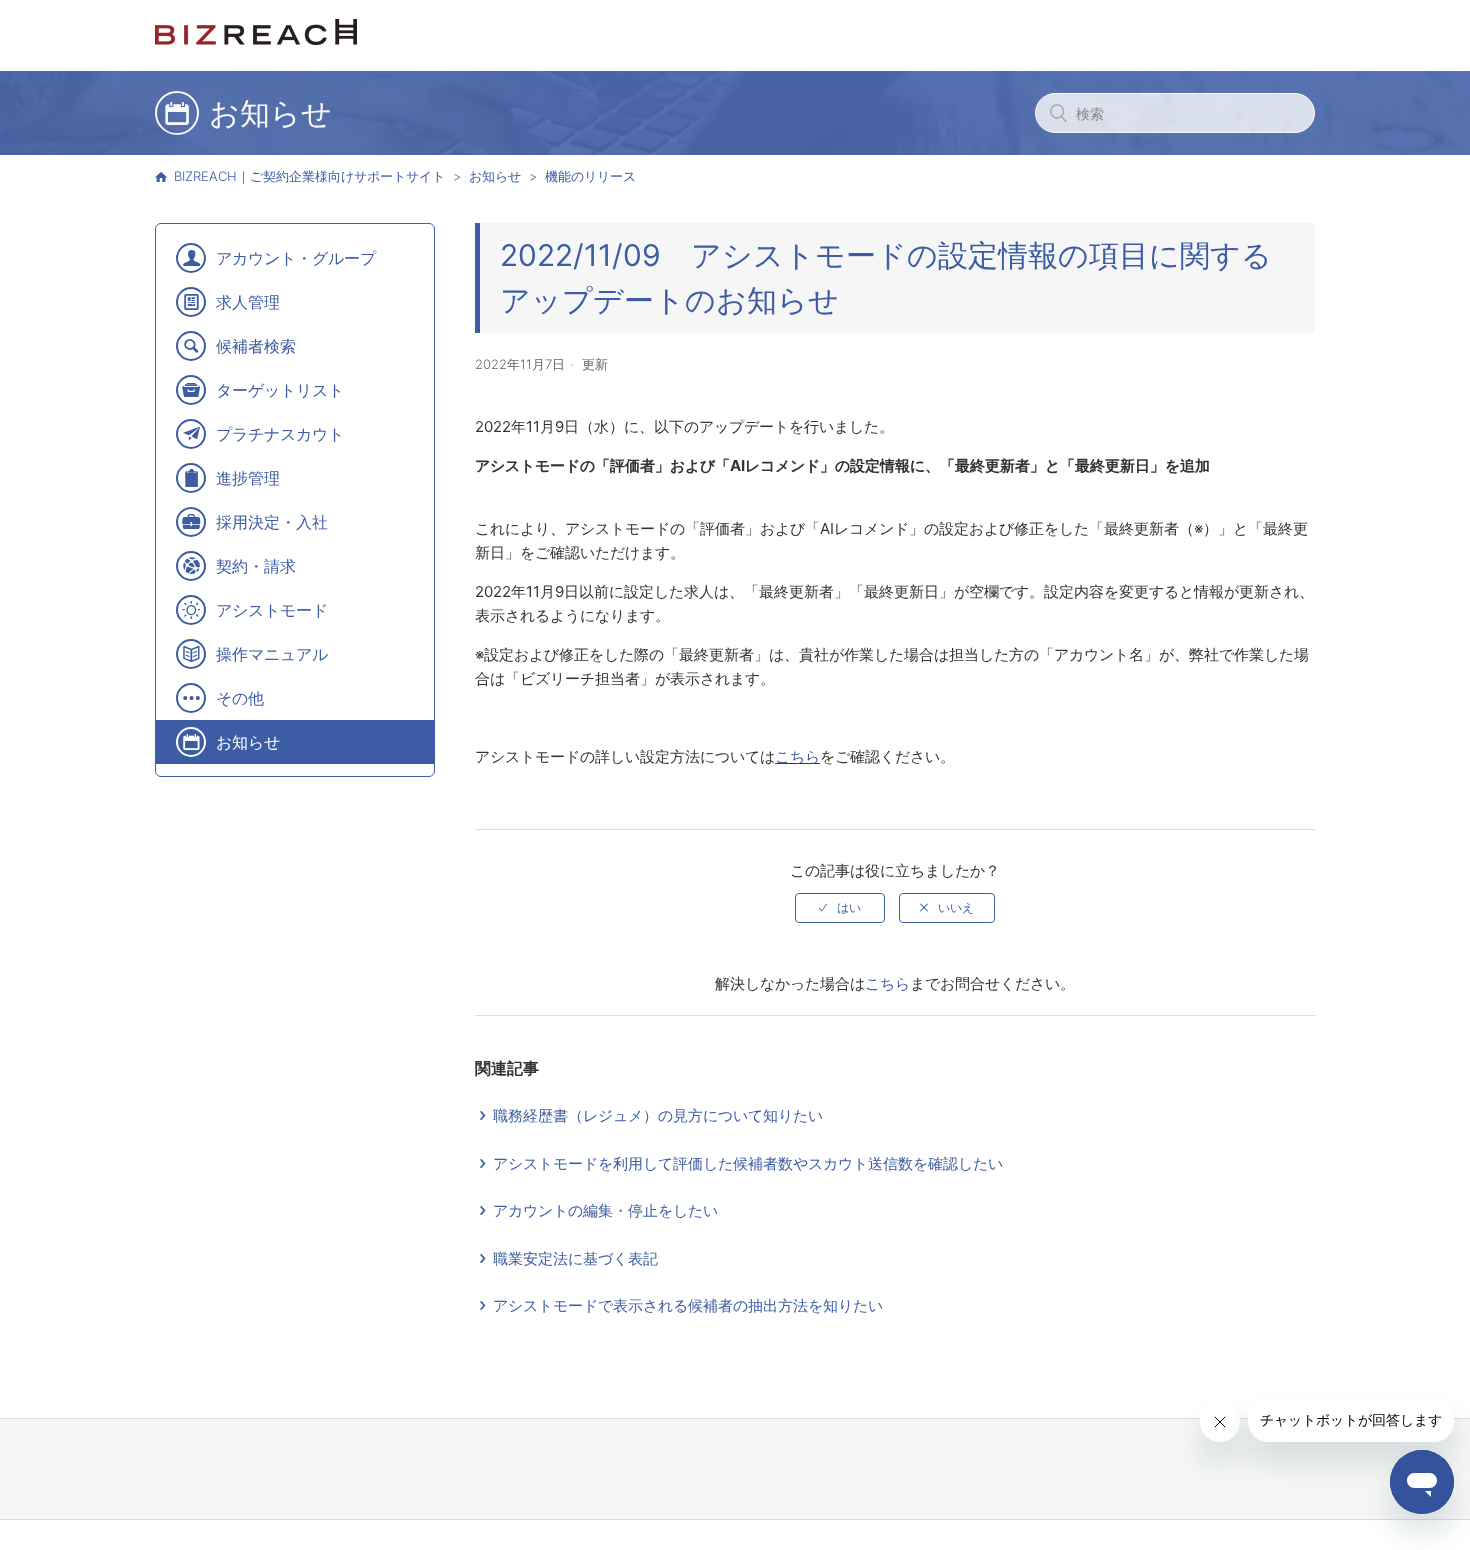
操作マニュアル (272, 654)
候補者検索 (256, 346)
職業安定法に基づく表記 (575, 1258)
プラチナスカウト (280, 434)
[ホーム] (256, 39)
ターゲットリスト (280, 390)
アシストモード (272, 610)
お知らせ (495, 176)
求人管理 (248, 302)
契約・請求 (256, 566)
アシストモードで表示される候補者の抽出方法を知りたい (688, 1305)
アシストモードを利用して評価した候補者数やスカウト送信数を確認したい (748, 1163)
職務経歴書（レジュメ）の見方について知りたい (658, 1115)
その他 (240, 698)
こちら (797, 756)
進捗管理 (248, 478)
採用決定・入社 (272, 522)
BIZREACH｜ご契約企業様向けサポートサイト (309, 176)
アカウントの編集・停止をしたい (605, 1210)
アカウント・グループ (296, 258)
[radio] (840, 908)
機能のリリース (590, 176)
